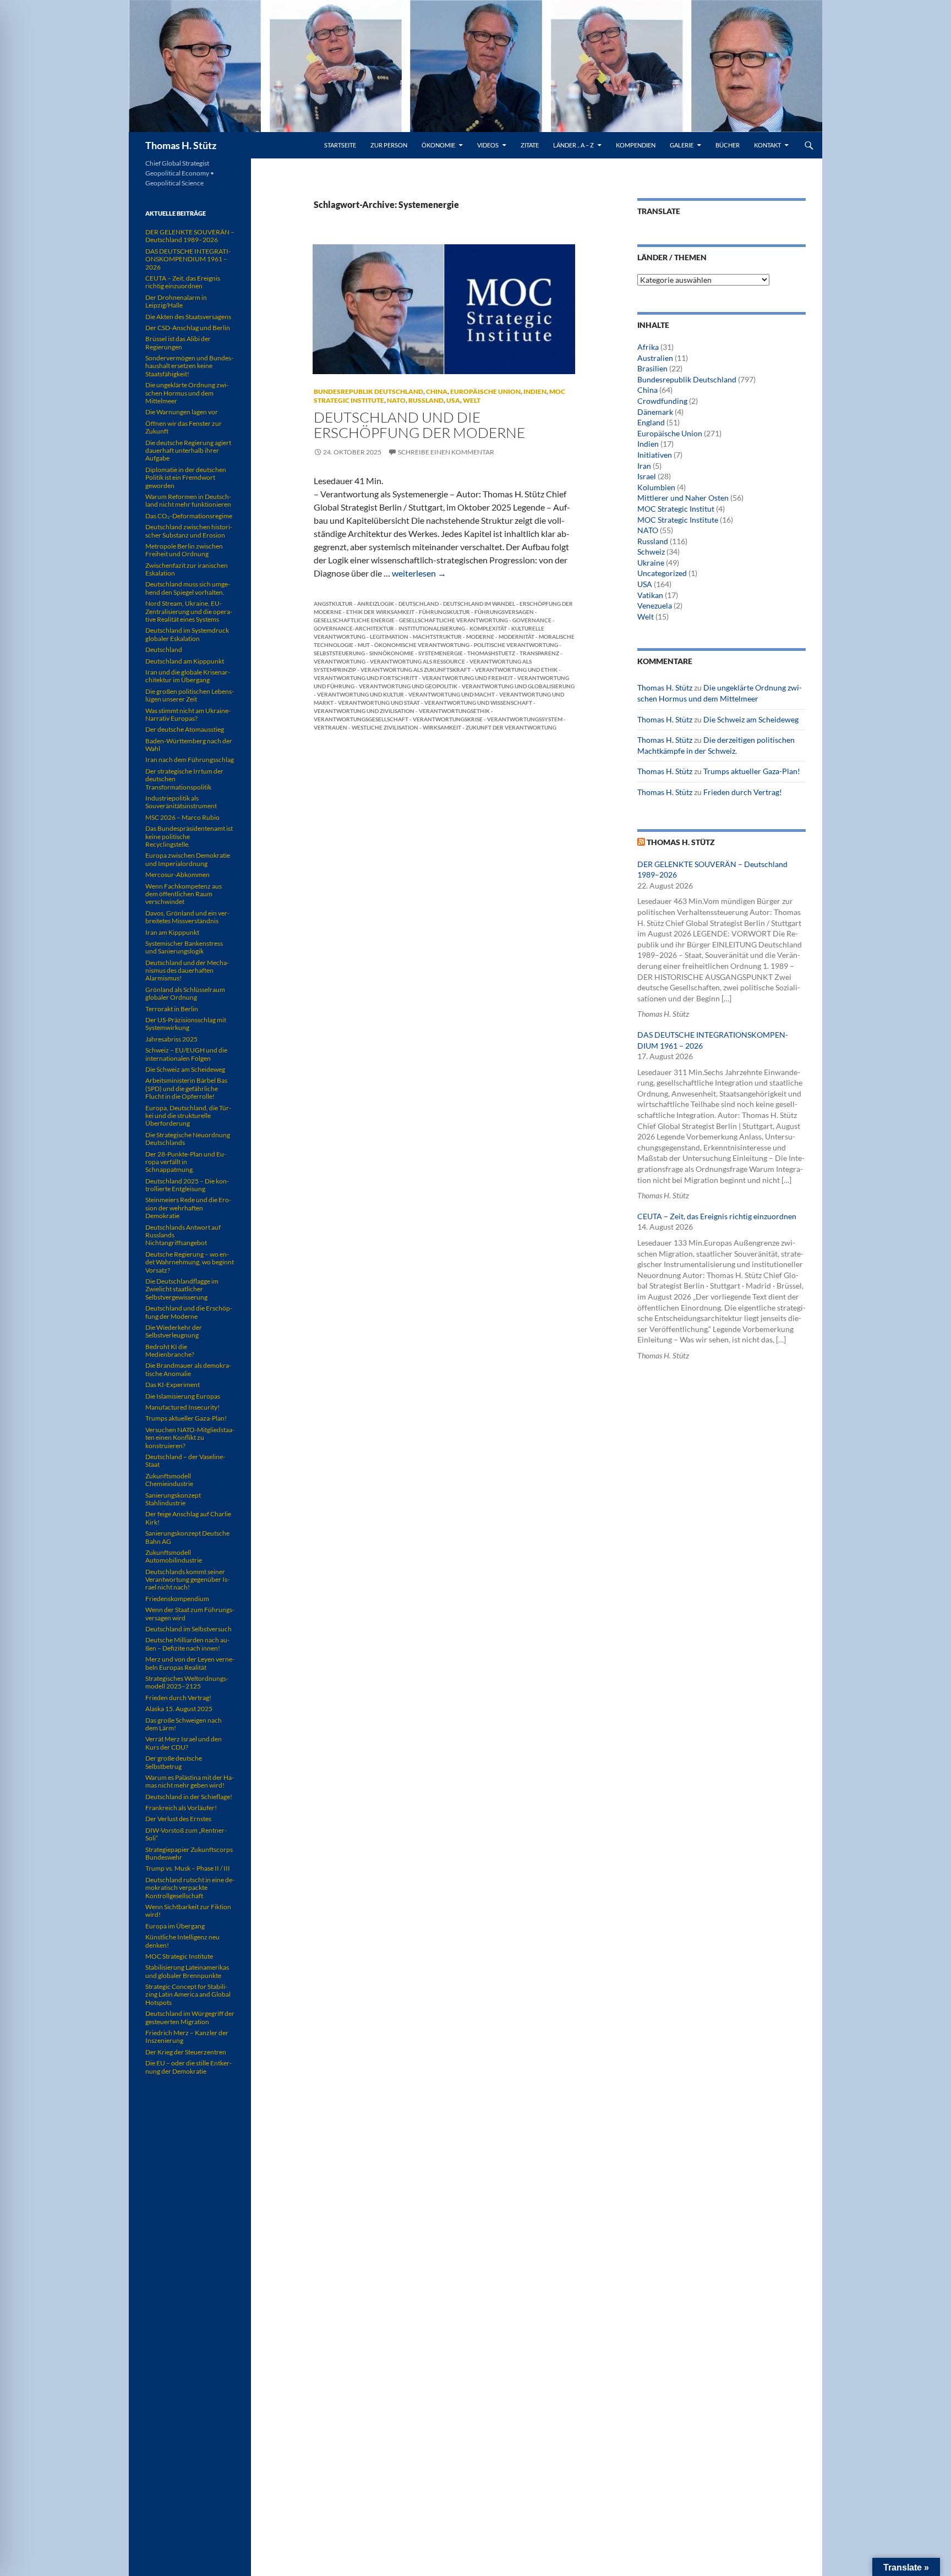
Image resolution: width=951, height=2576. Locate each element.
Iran (644, 466)
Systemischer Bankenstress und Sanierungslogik (184, 947)
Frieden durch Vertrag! (743, 792)
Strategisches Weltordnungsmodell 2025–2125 (187, 1682)
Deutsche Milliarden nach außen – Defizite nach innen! (187, 1644)
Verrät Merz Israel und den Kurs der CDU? (184, 1743)
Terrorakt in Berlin (172, 1009)
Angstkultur (333, 604)
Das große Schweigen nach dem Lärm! (184, 1724)
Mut (364, 645)
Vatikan (650, 595)
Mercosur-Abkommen (177, 875)
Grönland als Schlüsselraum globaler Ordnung (185, 993)
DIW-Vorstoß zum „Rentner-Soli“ (186, 1834)
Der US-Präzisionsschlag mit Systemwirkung (186, 1024)
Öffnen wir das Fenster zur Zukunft (184, 427)
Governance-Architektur (354, 628)
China (437, 391)
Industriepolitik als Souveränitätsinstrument (181, 802)
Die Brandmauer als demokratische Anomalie (188, 1369)
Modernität (517, 637)
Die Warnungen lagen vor (182, 412)
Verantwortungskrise (448, 719)
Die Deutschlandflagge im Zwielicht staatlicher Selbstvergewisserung (182, 1289)
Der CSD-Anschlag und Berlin (188, 328)
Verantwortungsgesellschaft (361, 719)
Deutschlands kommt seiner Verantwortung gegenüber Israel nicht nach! (187, 1580)
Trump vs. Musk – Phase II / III (188, 1868)
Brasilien (652, 368)
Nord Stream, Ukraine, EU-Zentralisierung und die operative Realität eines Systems (189, 611)
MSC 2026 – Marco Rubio (182, 817)
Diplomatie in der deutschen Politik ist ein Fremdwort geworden (186, 478)
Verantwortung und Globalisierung (518, 686)
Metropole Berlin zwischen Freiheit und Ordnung (184, 550)
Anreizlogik (376, 604)
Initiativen (655, 455)
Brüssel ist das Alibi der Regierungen (178, 342)
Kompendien (636, 145)
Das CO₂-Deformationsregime (189, 516)
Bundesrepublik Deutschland (368, 391)
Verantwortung (340, 661)
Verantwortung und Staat (379, 703)
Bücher (728, 145)
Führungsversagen (504, 612)
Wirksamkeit (442, 727)
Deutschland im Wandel (479, 604)
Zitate (530, 145)
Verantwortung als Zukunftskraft (416, 670)
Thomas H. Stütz (181, 145)
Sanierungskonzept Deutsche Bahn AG (187, 1537)
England (651, 422)
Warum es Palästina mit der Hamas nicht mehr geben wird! (190, 1781)
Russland (426, 400)
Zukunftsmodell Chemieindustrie (169, 1480)
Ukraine (651, 563)
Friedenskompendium (177, 1599)
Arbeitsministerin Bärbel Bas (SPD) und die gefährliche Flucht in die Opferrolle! (186, 1088)
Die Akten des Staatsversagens (188, 317)
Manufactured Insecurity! (182, 1407)
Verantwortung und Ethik (516, 670)
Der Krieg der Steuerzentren (186, 2052)
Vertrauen (330, 727)
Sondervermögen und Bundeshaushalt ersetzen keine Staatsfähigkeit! (189, 366)
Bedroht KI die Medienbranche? (170, 1350)
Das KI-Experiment (173, 1385)
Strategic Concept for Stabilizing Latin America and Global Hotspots (188, 1994)
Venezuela (655, 605)
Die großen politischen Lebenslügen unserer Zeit (190, 695)
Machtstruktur (437, 637)
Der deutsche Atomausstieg (185, 729)
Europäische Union (485, 391)
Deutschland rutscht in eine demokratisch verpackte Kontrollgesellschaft (190, 1888)
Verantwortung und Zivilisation (364, 711)
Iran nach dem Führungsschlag (190, 760)
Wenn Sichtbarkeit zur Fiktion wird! (188, 1911)
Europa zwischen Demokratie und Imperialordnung (188, 859)
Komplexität (488, 628)
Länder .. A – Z (573, 145)
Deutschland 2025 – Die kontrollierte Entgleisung (187, 1185)
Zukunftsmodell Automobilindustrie (174, 1556)
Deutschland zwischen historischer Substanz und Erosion (189, 531)
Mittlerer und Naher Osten (683, 498)
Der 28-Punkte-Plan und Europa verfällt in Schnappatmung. (186, 1162)
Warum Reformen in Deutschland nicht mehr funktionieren (188, 500)
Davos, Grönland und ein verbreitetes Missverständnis (187, 917)
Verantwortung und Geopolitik (408, 686)
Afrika (648, 347)
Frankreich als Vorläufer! (181, 1808)
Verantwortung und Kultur (360, 694)
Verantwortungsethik (454, 711)
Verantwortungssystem (525, 719)
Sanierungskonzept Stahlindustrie (173, 1499)
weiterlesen (419, 573)
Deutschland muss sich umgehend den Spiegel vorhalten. (188, 588)
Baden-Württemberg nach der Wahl (189, 745)
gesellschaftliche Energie (354, 620)
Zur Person (389, 145)
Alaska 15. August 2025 (179, 1709)
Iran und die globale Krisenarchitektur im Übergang (188, 676)
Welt (472, 400)
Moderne (480, 637)
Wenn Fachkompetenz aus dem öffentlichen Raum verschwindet (184, 894)
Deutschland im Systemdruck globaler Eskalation (187, 634)
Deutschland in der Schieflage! (189, 1797)
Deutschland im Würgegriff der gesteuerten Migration (190, 2017)
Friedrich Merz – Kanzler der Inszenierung (187, 2037)
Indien (535, 391)
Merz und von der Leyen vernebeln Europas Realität (190, 1663)
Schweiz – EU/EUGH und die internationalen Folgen (186, 1054)
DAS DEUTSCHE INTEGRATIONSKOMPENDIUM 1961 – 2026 (188, 259)
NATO (396, 400)
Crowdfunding (662, 401)
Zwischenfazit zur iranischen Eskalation (187, 569)
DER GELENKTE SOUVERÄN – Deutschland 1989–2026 (190, 236)
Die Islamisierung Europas (183, 1396)
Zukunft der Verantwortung (511, 727)
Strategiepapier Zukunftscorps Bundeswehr (189, 1853)
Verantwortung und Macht (452, 694)
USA (453, 400)
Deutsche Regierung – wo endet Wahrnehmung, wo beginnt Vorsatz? (190, 1262)
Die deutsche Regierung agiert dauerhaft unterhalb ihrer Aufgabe (188, 451)
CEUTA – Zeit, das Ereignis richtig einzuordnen (717, 1216)
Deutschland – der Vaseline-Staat (185, 1460)
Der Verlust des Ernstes (178, 1819)
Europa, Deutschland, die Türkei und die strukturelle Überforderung (188, 1116)
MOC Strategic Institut (676, 509)
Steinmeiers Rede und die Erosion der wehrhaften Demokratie (188, 1208)
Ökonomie (438, 145)
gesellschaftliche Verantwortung (453, 620)
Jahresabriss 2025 (171, 1039)
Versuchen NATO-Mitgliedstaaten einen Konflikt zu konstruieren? (190, 1438)
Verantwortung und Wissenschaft (478, 703)
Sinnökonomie (392, 653)
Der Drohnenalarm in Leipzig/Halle (176, 301)
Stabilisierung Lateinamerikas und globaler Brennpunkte (187, 1971)
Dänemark (655, 412)
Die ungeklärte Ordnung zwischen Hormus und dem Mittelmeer (187, 393)
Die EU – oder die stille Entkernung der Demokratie (188, 2067)
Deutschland (419, 604)
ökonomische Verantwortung (422, 645)
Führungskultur (444, 612)
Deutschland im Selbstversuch (188, 1629)
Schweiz (651, 552)
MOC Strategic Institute (678, 520)
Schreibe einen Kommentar (446, 452)
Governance (532, 620)
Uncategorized (662, 573)
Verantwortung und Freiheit (468, 678)
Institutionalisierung (432, 628)
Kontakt (767, 145)
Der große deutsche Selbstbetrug (174, 1762)
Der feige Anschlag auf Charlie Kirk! (188, 1518)
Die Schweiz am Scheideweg (751, 719)
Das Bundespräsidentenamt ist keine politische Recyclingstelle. (189, 836)
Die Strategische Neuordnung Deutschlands (188, 1139)
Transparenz (539, 653)
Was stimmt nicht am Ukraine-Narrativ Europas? (188, 714)
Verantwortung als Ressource (417, 661)
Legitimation (389, 637)
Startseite (340, 145)
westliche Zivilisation (385, 727)
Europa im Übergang (175, 1926)
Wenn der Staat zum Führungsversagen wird (190, 1613)
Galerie (682, 145)
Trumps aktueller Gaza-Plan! (752, 771)
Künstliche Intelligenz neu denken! (182, 1941)
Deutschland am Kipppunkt (185, 661)
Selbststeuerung (339, 653)
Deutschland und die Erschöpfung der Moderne (419, 425)
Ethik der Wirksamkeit (380, 612)
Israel (647, 476)
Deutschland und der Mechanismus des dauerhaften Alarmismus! (187, 971)
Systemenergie (441, 653)
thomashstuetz (491, 653)
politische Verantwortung (516, 645)
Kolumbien (656, 487)
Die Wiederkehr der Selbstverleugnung (174, 1331)
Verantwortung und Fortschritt (366, 678)
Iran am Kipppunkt (172, 932)
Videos (488, 145)
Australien (655, 358)
